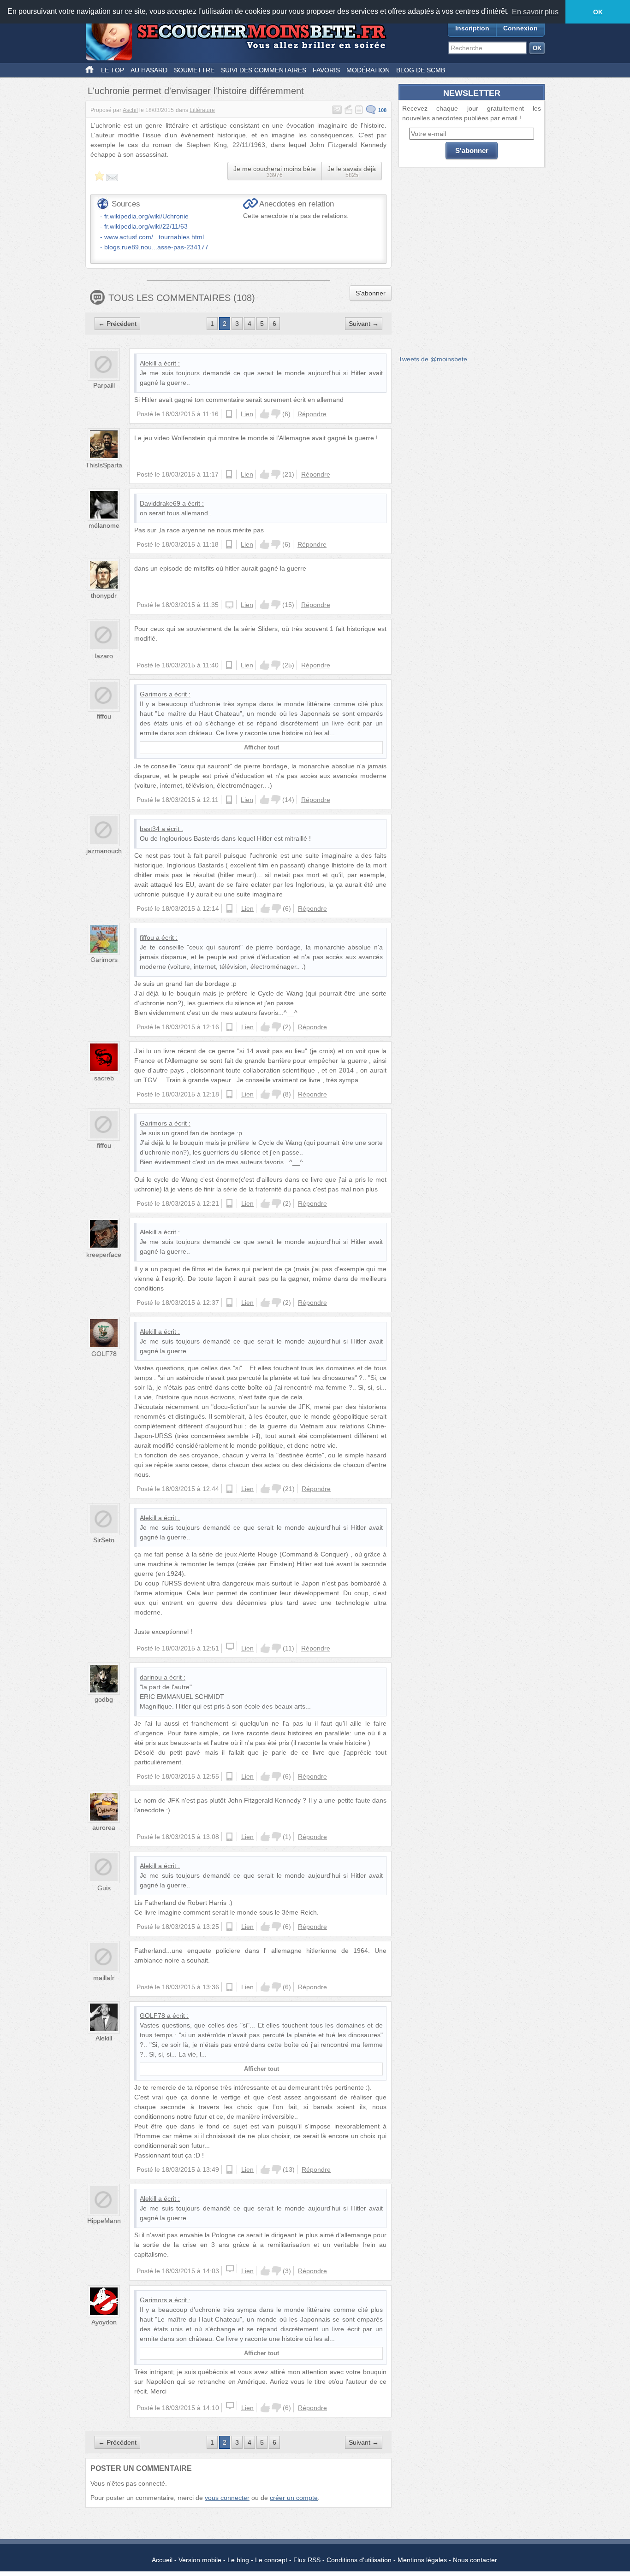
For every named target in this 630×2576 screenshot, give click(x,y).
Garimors (153, 694)
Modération (368, 70)
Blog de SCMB (421, 70)
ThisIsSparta (104, 465)
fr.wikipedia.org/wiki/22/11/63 (146, 226)
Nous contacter (475, 2560)
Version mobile (200, 2560)
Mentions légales (422, 2560)
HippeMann (104, 2221)
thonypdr (104, 595)
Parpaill (104, 385)
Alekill (148, 363)
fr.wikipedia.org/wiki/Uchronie (146, 216)
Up (265, 414)
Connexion (520, 28)
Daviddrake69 (160, 503)
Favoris (326, 70)
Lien (247, 414)
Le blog (238, 2560)
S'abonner (371, 293)
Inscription (472, 28)
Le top (113, 70)
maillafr (104, 1978)
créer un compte (294, 2498)
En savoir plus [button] (535, 12)
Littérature (202, 110)
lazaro (104, 656)
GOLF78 (104, 1354)
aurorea (104, 1827)
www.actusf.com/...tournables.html (154, 237)
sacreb (104, 1078)
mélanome (104, 525)
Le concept (271, 2560)
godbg (104, 1699)
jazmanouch (104, 851)
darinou (151, 1677)
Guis (104, 1888)
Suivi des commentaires (264, 70)
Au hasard (149, 70)
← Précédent (117, 324)
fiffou (104, 716)
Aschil (130, 110)
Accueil (162, 2560)
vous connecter (227, 2498)
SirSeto (104, 1540)
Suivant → (364, 324)
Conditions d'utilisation (359, 2560)
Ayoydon (104, 2322)
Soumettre (194, 70)
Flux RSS (307, 2560)
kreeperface (104, 1255)
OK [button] (598, 12)
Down (276, 414)
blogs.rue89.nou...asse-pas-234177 (156, 247)
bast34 (150, 829)
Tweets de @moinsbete (433, 359)
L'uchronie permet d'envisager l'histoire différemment (196, 91)
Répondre (312, 414)
